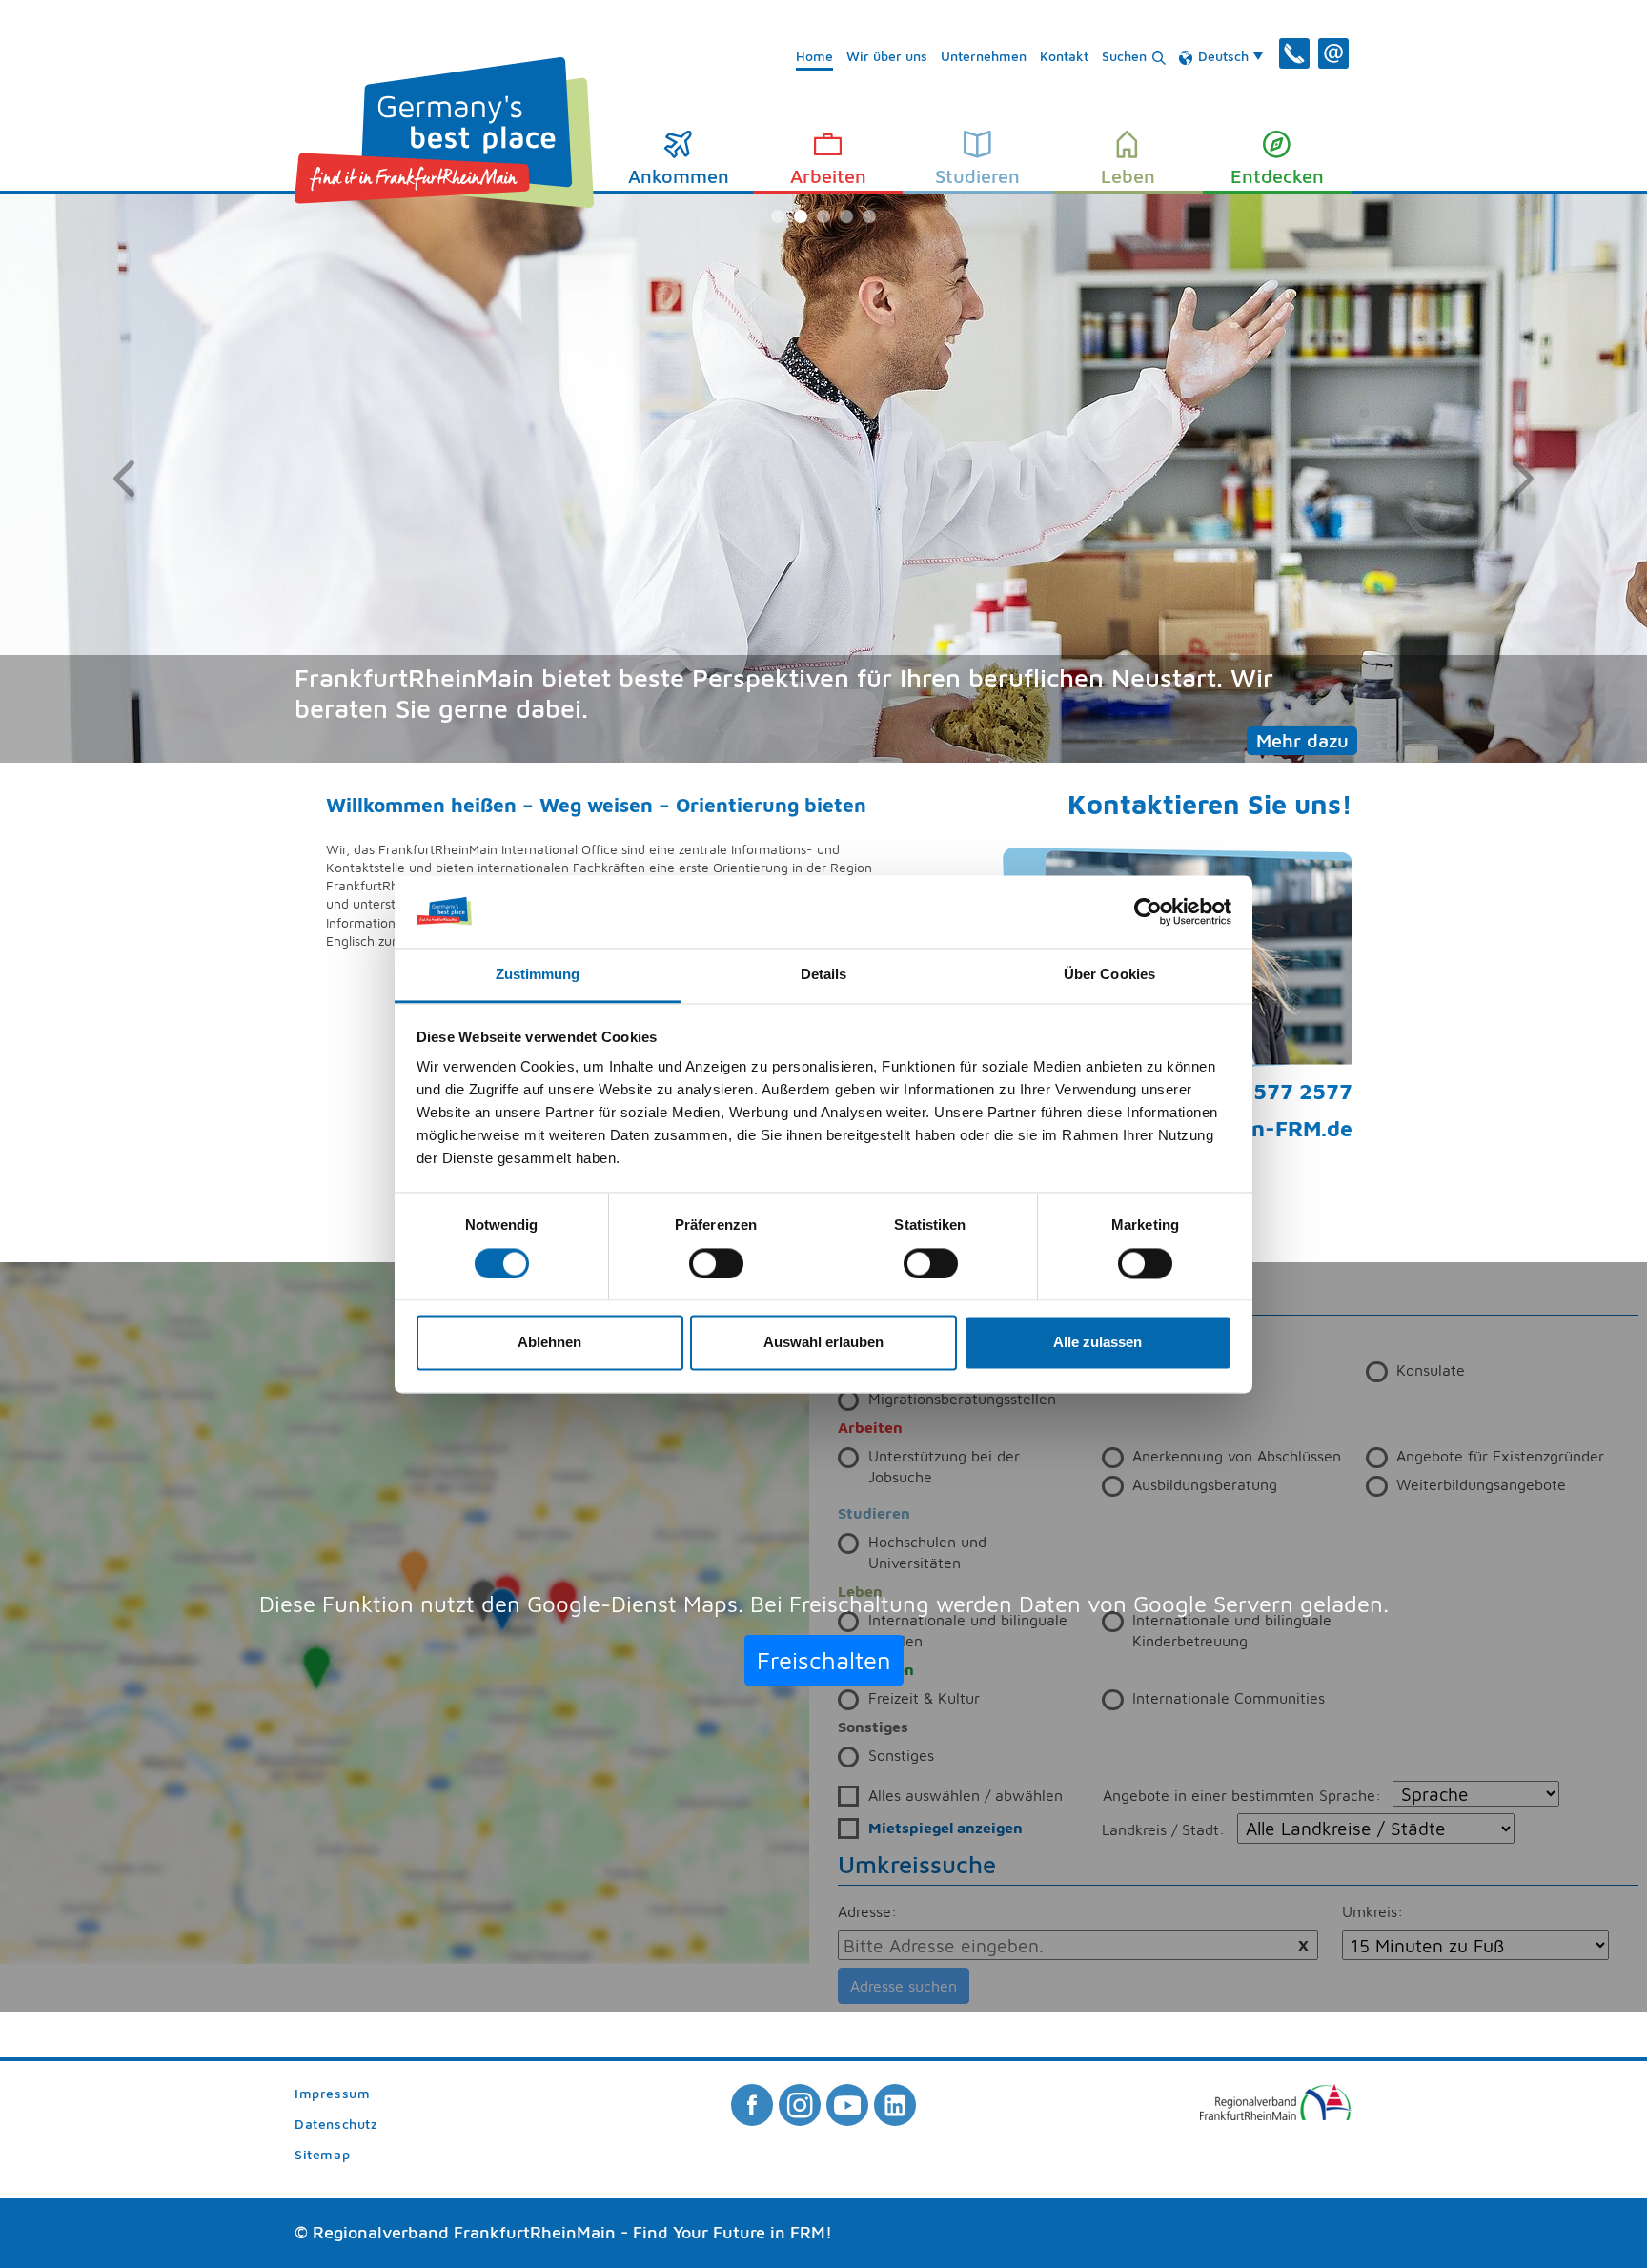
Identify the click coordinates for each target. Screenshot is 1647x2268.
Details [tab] (824, 975)
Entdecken (1277, 176)
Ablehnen (549, 1343)
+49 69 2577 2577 (1258, 1091)
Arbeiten (828, 176)
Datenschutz (336, 2125)
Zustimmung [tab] (538, 975)
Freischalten (824, 1660)
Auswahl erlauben (823, 1343)
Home (814, 56)
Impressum (332, 2094)
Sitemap (322, 2155)
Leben (1128, 176)
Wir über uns (887, 56)
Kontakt (1064, 56)
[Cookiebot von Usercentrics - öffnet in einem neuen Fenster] (1148, 911)
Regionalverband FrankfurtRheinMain (464, 2232)
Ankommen (679, 176)
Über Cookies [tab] (1109, 975)
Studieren (977, 176)
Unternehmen (984, 56)
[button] (123, 479)
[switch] (716, 1263)
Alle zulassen (1098, 1343)
